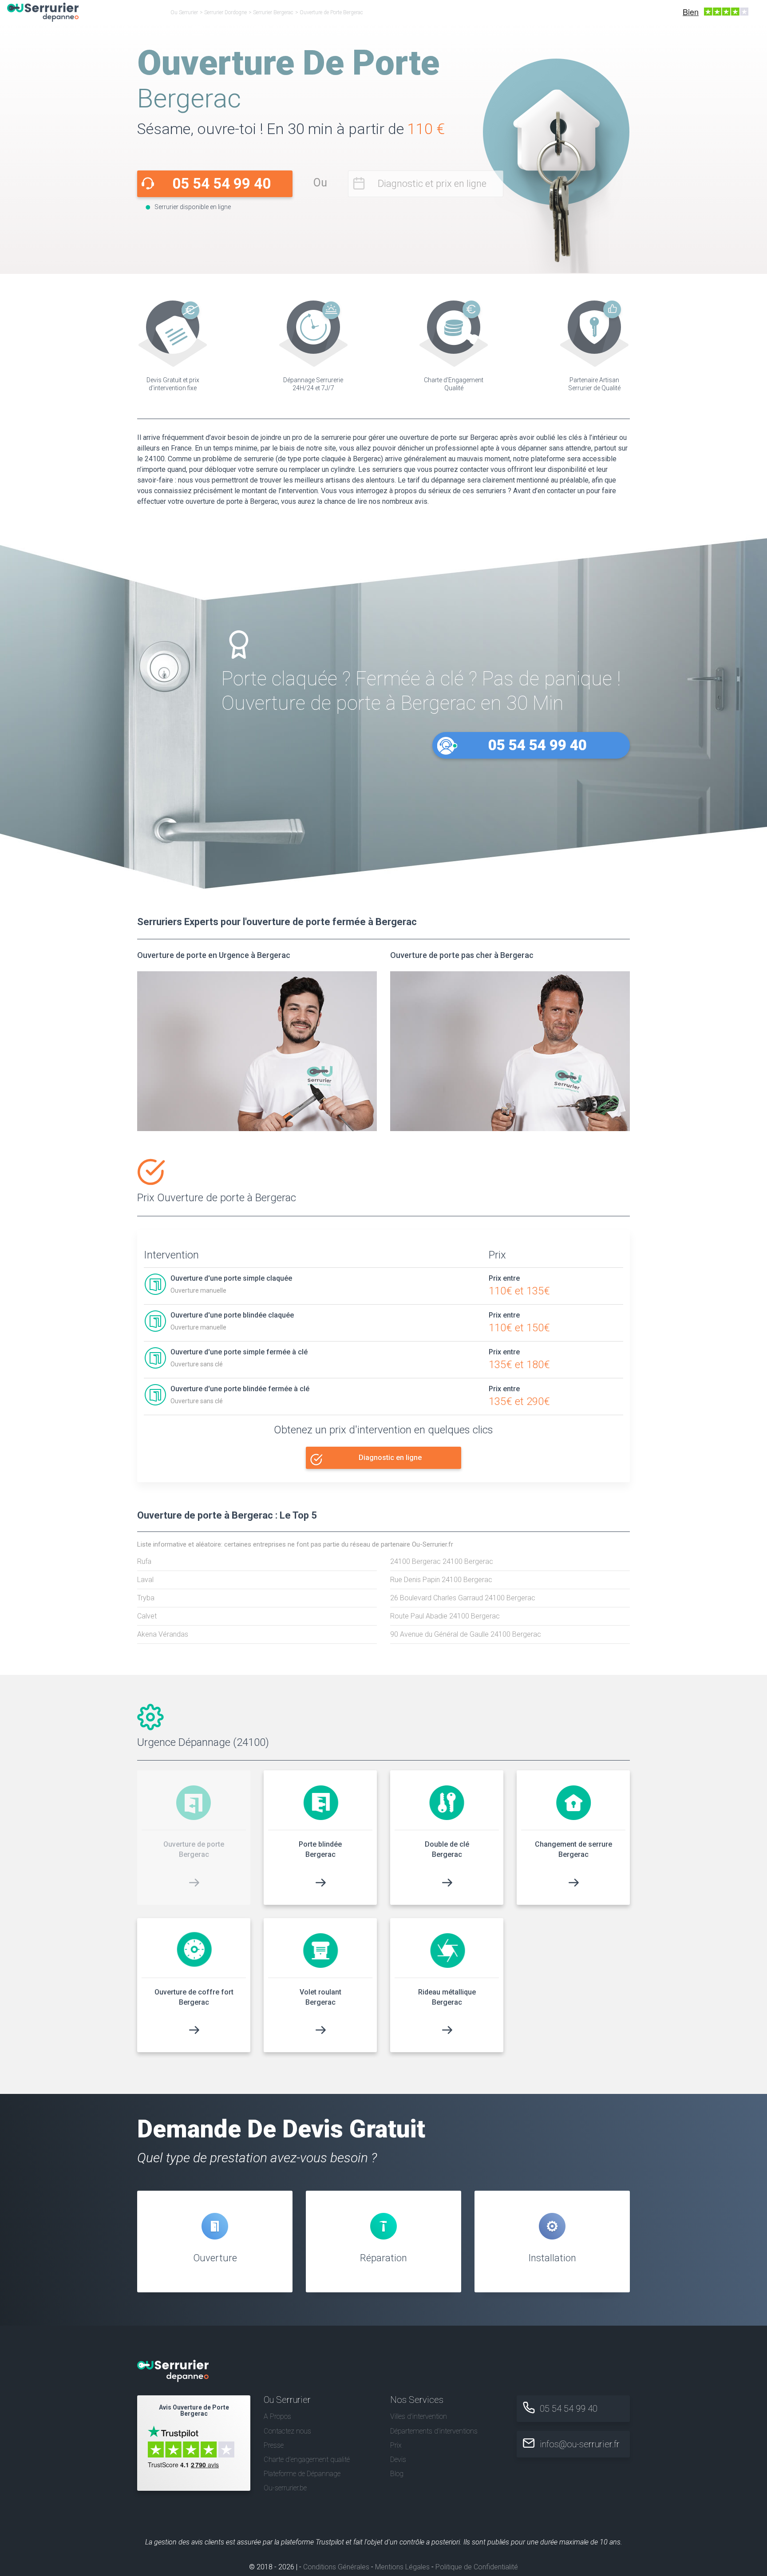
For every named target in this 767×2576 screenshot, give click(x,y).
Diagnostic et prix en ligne (432, 184)
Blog (397, 2474)
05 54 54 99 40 (221, 184)
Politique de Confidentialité (477, 2567)
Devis (398, 2459)
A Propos (277, 2416)
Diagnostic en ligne (390, 1458)
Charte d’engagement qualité (307, 2459)
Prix (396, 2445)
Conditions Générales (336, 2567)
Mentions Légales (402, 2567)
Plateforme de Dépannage (302, 2474)
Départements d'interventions (434, 2431)
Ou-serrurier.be (285, 2488)
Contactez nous (287, 2431)
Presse (274, 2445)
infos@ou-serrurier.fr (580, 2444)
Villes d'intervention (419, 2416)
